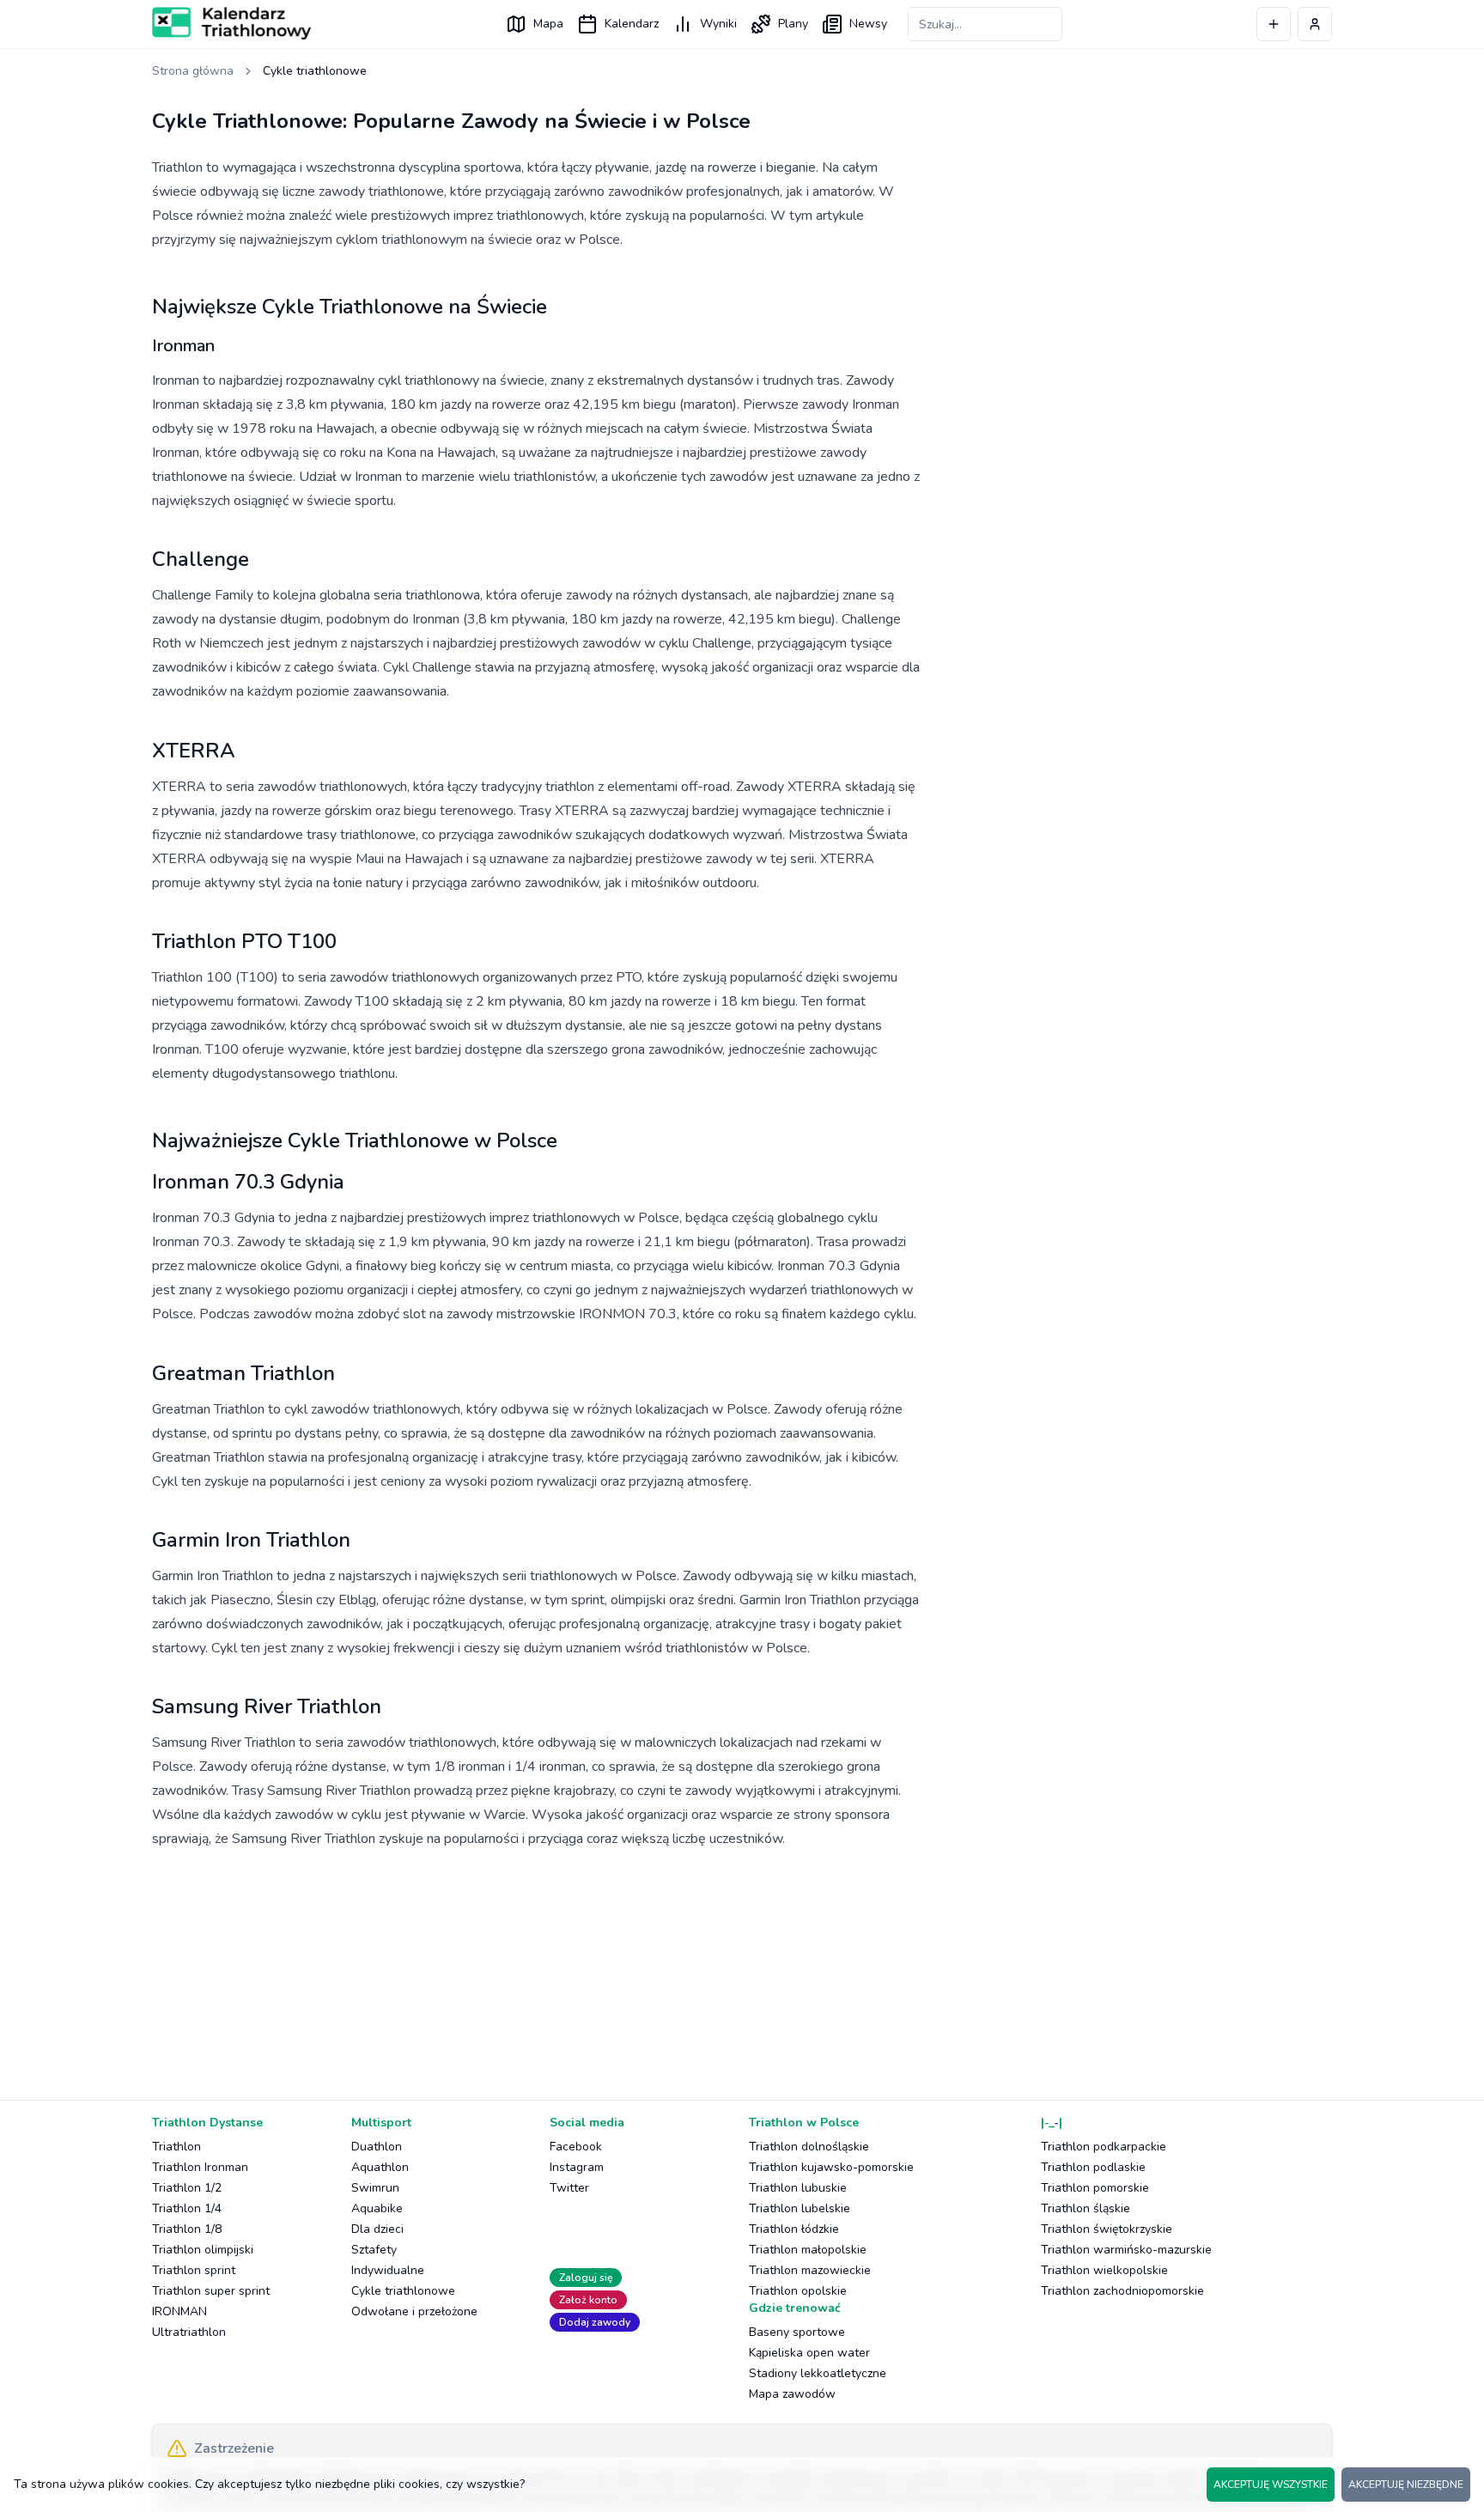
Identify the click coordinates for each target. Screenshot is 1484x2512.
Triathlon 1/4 (187, 2208)
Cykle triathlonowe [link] (315, 71)
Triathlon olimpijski (203, 2250)
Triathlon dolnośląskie (809, 2147)
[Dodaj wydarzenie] (1274, 24)
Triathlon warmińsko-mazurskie (1126, 2250)
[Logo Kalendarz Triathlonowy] (231, 23)
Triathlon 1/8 (187, 2229)
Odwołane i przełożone (414, 2311)
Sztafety (374, 2250)
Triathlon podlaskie (1093, 2167)
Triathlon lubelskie (800, 2208)
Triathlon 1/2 (187, 2188)
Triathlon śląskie (1086, 2208)
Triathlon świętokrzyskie (1107, 2229)
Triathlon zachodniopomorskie (1122, 2291)
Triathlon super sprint (211, 2291)
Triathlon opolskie (798, 2291)
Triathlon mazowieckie (810, 2270)
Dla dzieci (377, 2229)
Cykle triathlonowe (403, 2291)
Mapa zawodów (792, 2394)
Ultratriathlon (189, 2332)
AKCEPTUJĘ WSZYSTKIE (1271, 2485)
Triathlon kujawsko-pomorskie (831, 2167)
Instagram (577, 2167)
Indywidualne (388, 2270)
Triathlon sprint (194, 2270)
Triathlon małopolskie (808, 2250)
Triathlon (176, 2147)
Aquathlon (380, 2167)
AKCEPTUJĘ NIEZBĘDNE (1406, 2485)
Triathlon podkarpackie (1104, 2147)
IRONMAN (179, 2311)
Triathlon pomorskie (1095, 2188)
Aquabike (377, 2208)
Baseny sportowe (797, 2332)
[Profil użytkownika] (1315, 24)
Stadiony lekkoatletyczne (818, 2373)
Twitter (569, 2188)
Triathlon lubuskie (798, 2188)
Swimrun (375, 2188)
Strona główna (193, 71)
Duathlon (377, 2147)
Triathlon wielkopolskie (1104, 2270)
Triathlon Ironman (200, 2167)
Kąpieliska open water (809, 2353)
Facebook (576, 2147)
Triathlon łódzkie (794, 2229)
